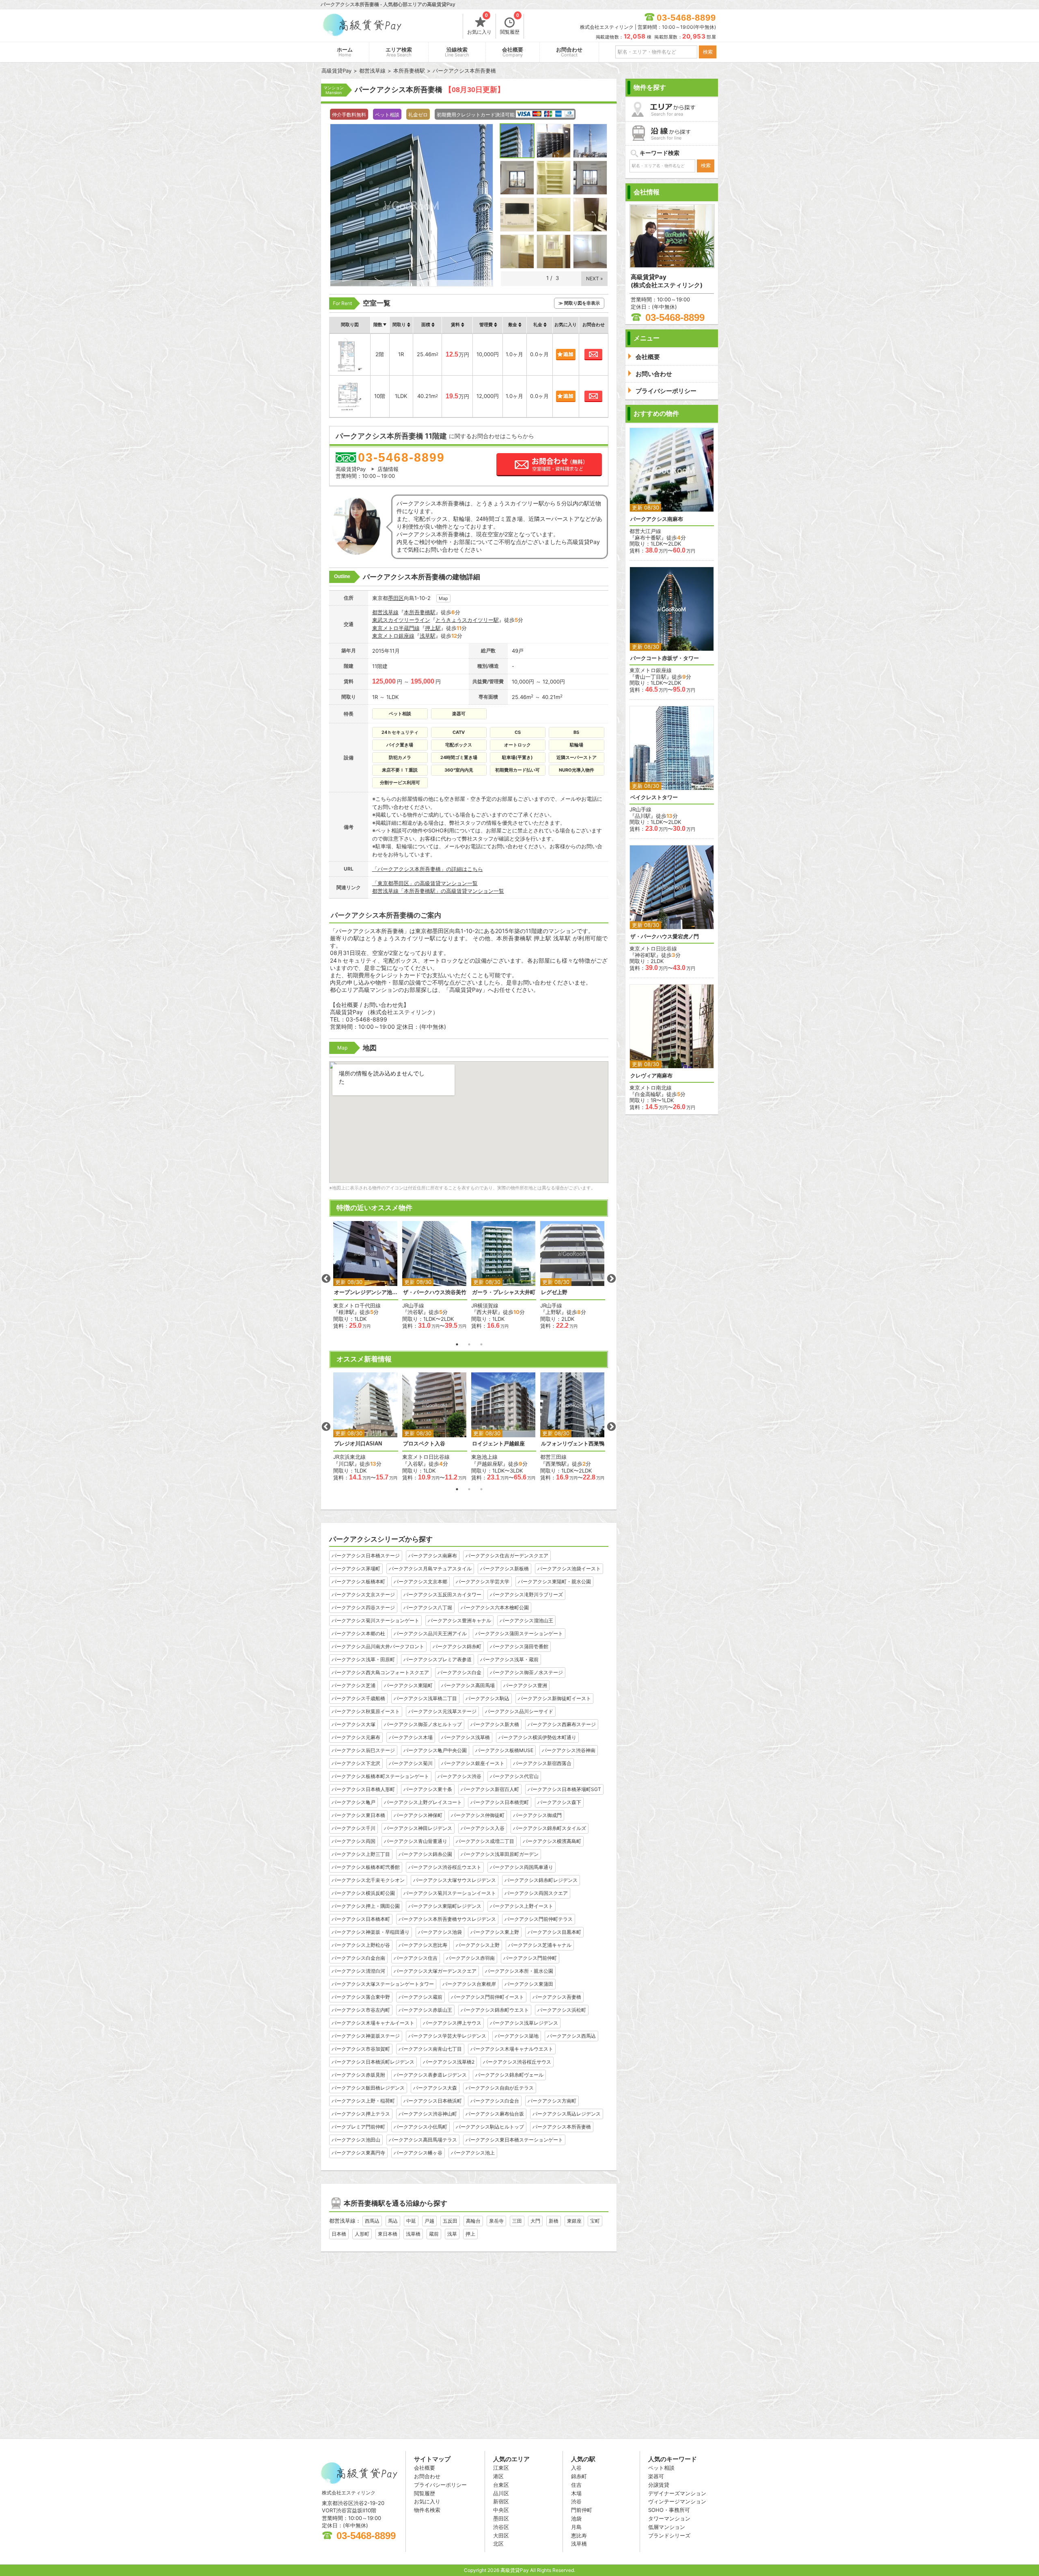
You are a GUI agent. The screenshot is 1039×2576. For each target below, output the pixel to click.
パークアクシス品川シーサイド (519, 1711)
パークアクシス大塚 (354, 1724)
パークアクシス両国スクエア (536, 1893)
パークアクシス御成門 (537, 1815)
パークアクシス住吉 (416, 1958)
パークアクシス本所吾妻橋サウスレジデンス (447, 1919)
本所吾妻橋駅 (420, 612)
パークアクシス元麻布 (356, 1737)
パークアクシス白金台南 (358, 1958)
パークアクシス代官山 (514, 1776)
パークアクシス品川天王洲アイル (430, 1633)
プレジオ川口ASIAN (358, 1444)
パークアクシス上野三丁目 (361, 1854)
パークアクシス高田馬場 (468, 1685)
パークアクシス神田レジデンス (418, 1828)
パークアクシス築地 (517, 2036)
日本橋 (339, 2234)
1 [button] (457, 1344)
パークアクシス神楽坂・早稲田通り (371, 1932)
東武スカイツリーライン (401, 620)
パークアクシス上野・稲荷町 (363, 2101)
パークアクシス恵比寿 (423, 1945)
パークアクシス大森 (435, 2088)
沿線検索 (457, 52)
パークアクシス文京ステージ (363, 1594)
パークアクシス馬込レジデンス (567, 2114)
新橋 (554, 2221)
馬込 (393, 2221)
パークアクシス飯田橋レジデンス (368, 2088)
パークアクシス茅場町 (356, 1569)
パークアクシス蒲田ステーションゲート (519, 1633)
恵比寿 (579, 2535)
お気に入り (479, 24)
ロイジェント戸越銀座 (498, 1444)
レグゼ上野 (554, 1292)
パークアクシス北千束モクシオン (368, 1880)
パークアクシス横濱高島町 (552, 1841)
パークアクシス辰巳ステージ (363, 1750)
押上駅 (433, 628)
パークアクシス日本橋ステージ (366, 1556)
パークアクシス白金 (459, 1672)
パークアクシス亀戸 (354, 1802)
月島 (576, 2527)
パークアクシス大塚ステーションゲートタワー (383, 1984)
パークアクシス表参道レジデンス (430, 2075)
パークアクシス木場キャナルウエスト (512, 2049)
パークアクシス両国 (354, 1841)
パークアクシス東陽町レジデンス (445, 1906)
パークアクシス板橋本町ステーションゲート (380, 1776)
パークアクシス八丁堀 (428, 1607)
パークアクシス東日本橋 (358, 1815)
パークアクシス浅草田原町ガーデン (500, 1854)
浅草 (452, 2234)
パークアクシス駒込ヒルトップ (490, 2127)
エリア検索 (399, 52)
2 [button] (469, 1344)
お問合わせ (569, 52)
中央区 (501, 2510)
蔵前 (434, 2234)
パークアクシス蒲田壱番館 (519, 1646)
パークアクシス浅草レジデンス (524, 2023)
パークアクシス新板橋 (504, 1569)
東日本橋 (388, 2234)
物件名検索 (427, 2510)
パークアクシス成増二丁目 (485, 1841)
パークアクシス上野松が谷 (361, 1945)
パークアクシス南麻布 (433, 1556)
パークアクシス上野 (478, 1945)
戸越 (429, 2221)
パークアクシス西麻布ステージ (562, 1724)
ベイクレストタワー (654, 797)
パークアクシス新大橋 (495, 1724)
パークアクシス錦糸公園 (425, 1854)
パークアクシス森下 (559, 1802)
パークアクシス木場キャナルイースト (373, 2023)
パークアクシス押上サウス (452, 2023)
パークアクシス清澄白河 (358, 1971)
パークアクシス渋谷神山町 (428, 2114)
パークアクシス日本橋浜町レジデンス (373, 2062)
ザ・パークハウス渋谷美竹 (435, 1292)
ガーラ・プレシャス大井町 (504, 1292)
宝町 (595, 2221)
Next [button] (611, 1279)
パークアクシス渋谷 (459, 1776)
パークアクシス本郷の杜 (358, 1633)
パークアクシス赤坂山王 (425, 2010)
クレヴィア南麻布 (651, 1076)
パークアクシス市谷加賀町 (361, 2049)
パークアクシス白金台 (495, 2101)
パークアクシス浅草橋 (466, 1737)
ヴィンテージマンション (677, 2501)
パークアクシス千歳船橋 (358, 1698)
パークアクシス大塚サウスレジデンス (455, 1880)
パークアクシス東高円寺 (358, 2153)
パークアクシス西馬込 (571, 2036)
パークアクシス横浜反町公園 (363, 1893)
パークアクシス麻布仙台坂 (495, 2114)
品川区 (501, 2493)
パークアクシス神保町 (418, 1815)
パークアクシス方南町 (552, 2101)
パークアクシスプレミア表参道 (438, 1659)
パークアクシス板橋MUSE (504, 1750)
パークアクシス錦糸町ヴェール (509, 2075)
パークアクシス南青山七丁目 (430, 2049)
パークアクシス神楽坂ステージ (366, 2036)
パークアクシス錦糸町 (457, 1646)
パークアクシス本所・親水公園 (519, 1971)
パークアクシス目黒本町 (554, 1932)
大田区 (501, 2535)
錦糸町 (579, 2476)
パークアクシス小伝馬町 (420, 2127)
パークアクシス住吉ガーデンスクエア (507, 1556)
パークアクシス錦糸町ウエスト (495, 2010)
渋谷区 (501, 2527)
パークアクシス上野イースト (522, 1906)
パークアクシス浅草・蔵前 (509, 1659)
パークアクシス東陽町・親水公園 (554, 1582)
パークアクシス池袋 (440, 1932)
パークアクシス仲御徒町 (478, 1815)
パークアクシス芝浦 (354, 1685)
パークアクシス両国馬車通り (522, 1867)
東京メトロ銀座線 (393, 636)
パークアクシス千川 (354, 1828)
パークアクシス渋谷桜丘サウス (517, 2062)
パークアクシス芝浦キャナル (540, 1945)
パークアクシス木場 (411, 1737)
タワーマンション (669, 2518)
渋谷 (576, 2501)
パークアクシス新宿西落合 (542, 1763)
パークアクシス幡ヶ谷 (418, 2153)
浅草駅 (428, 636)
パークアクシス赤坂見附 (358, 2075)
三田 (517, 2221)
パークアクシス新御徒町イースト (554, 1698)
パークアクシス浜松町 (562, 2010)
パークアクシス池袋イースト (569, 1569)
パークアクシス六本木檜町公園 (495, 1607)
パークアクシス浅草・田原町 (363, 1659)
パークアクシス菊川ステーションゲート (375, 1620)
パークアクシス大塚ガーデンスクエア (435, 1971)
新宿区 (501, 2501)
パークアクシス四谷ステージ (363, 1607)
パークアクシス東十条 (428, 1789)
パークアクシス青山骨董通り (416, 1841)
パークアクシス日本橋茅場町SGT (564, 1789)
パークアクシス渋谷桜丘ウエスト (445, 1867)
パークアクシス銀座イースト (473, 1763)
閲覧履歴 (510, 24)
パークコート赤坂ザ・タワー (665, 658)
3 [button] (481, 1344)
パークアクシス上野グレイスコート (423, 1802)
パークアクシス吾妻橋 (557, 1997)
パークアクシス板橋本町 (358, 1582)
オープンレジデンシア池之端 (366, 1292)
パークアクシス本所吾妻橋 (562, 2127)
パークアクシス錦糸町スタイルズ (550, 1828)
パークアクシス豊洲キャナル (459, 1620)
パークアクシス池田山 (356, 2140)
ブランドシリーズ (669, 2535)
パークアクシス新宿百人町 (490, 1789)
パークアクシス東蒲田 (529, 1984)
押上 (470, 2234)
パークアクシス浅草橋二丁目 (425, 1698)
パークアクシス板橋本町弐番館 (366, 1867)
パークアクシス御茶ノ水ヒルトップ (423, 1724)
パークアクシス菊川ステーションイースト (450, 1893)
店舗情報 (388, 469)
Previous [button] (326, 1279)
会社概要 (513, 52)
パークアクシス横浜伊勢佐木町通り (537, 1737)
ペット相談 (661, 2468)
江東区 (501, 2468)
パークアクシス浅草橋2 (449, 2062)
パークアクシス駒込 (487, 1698)
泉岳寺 (496, 2221)
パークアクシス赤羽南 (470, 1958)
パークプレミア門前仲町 (358, 2127)
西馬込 (372, 2221)
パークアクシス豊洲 (525, 1685)
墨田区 (396, 598)
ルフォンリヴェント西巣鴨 (573, 1444)
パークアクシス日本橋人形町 (363, 1789)
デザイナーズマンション (677, 2493)
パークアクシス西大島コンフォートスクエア (380, 1672)
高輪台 (473, 2221)
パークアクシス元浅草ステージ (442, 1711)
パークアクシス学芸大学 (483, 1582)
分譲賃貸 (659, 2485)
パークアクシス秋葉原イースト (366, 1711)
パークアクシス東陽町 (408, 1685)
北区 (498, 2544)
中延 (411, 2221)
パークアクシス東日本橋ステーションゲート (514, 2140)
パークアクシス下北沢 (356, 1763)
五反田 (450, 2221)
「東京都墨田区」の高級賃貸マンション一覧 (425, 883)
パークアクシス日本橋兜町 (500, 1802)
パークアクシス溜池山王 (526, 1620)
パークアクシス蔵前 (420, 1997)
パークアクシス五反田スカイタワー (442, 1594)
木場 (576, 2493)
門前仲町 (582, 2510)
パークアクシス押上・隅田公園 (366, 1906)
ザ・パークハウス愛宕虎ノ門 (665, 936)
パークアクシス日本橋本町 (361, 1919)
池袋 (576, 2518)
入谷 (576, 2468)
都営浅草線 (385, 612)
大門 (535, 2221)
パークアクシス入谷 (483, 1828)
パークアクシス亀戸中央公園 (435, 1750)
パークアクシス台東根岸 (469, 1984)
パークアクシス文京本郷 (420, 1582)
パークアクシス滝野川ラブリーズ (526, 1594)
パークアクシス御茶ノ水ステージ (526, 1672)
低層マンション (667, 2527)
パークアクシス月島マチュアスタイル (430, 1569)
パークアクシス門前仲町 (530, 1958)
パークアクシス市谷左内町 (361, 2010)
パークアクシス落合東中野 (361, 1997)
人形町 (362, 2234)
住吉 (576, 2485)
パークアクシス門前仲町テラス (539, 1919)
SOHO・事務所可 (669, 2510)
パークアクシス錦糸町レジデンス (541, 1880)
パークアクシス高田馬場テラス (423, 2140)
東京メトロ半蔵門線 (396, 628)
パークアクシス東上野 (495, 1932)
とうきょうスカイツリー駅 (467, 620)
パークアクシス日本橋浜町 (433, 2101)
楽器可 (656, 2476)
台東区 (501, 2485)
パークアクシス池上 (473, 2153)
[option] (366, 1275)
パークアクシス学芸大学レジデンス (447, 2036)
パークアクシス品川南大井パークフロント (378, 1646)
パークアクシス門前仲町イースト (487, 1997)
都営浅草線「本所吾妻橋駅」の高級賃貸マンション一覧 (438, 891)
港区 (498, 2476)
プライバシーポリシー (440, 2485)
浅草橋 (413, 2234)
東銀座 (574, 2221)
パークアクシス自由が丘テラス (500, 2088)
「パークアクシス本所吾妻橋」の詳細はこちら (428, 869)
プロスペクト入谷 (424, 1444)
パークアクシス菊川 (411, 1763)
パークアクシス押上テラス (361, 2114)
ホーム (345, 52)
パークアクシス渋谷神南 (569, 1750)
